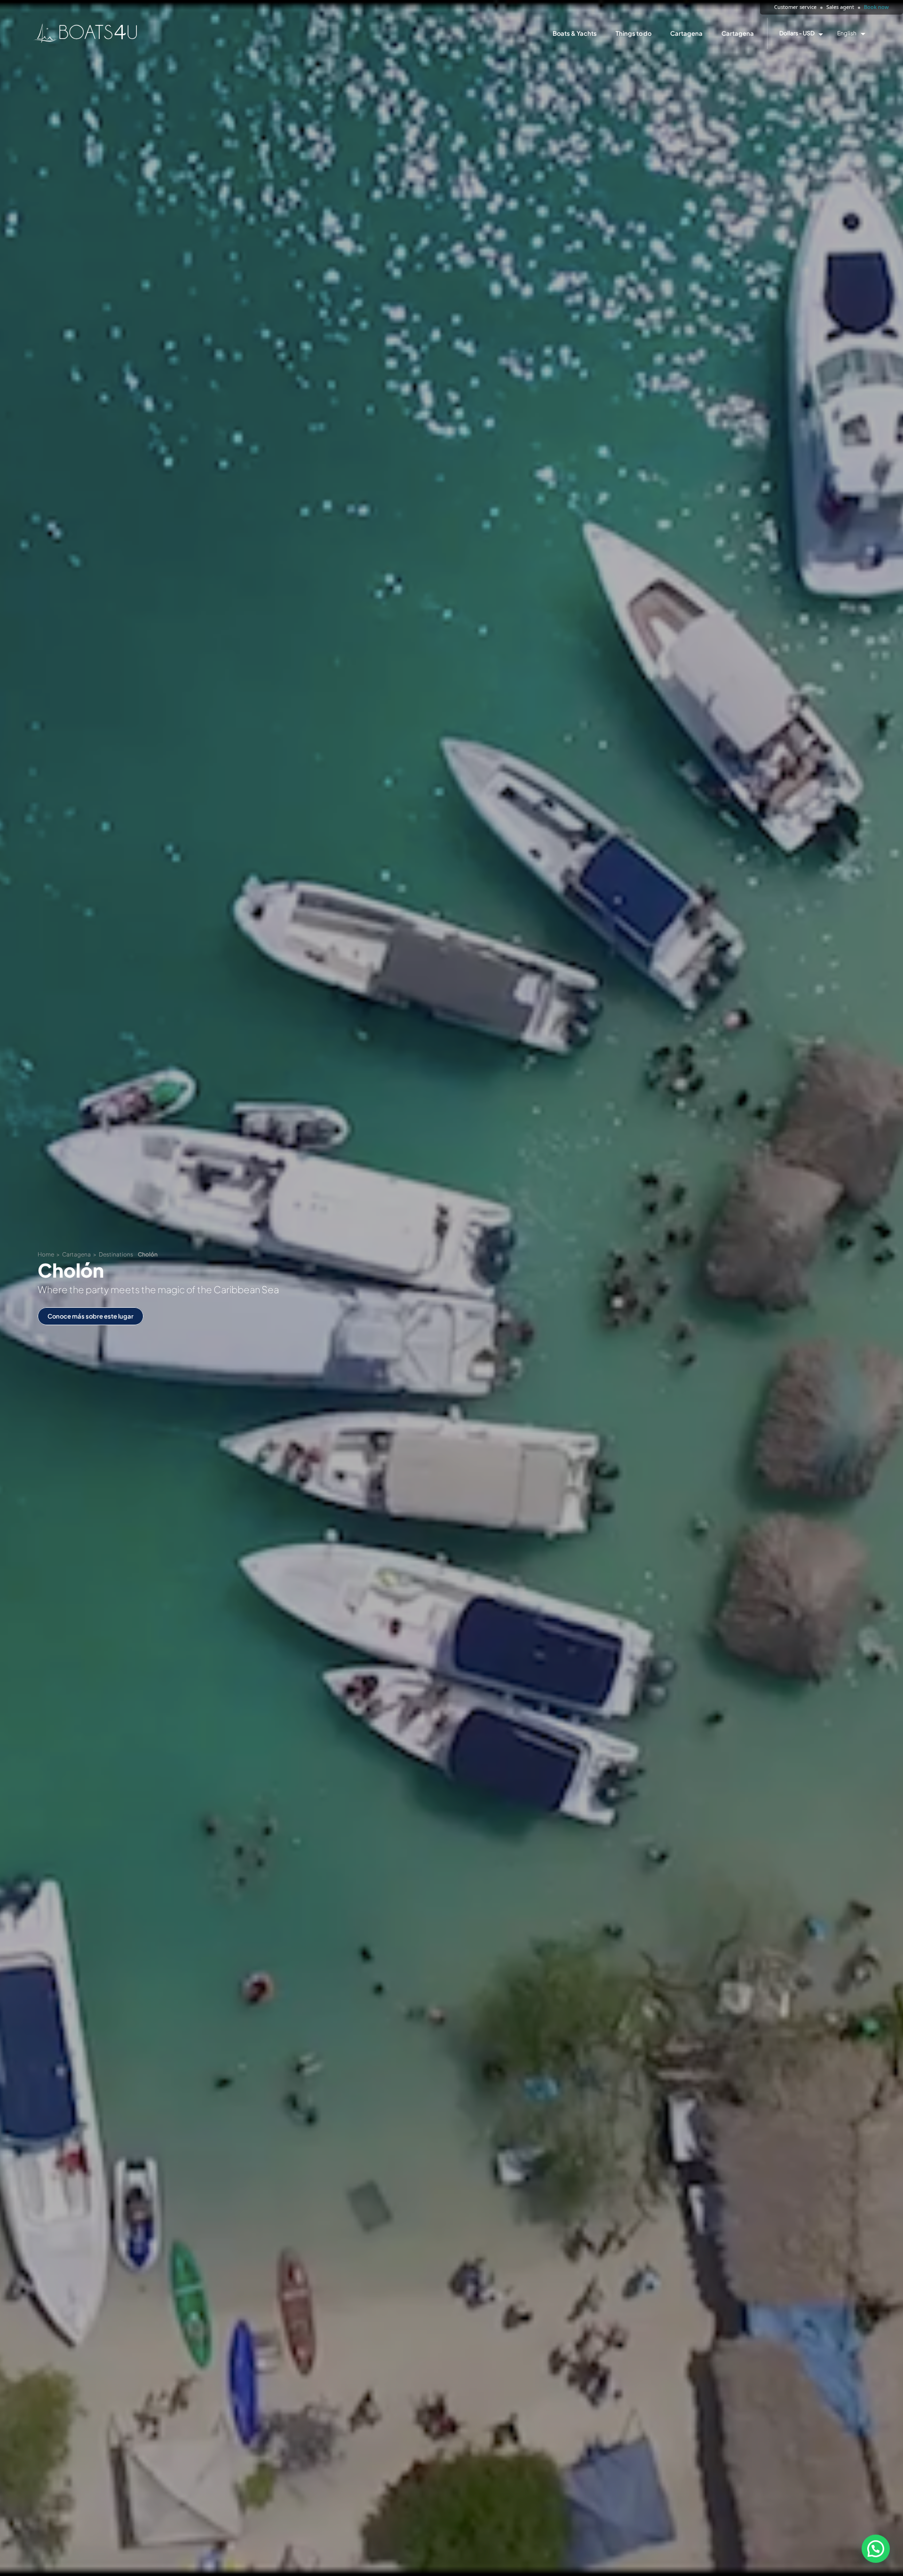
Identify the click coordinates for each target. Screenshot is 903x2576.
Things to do (634, 33)
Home (46, 1254)
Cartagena (686, 33)
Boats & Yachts (575, 33)
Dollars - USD (797, 33)
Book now (876, 7)
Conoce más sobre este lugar (91, 1316)
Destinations (116, 1254)
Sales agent (840, 7)
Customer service (795, 7)
